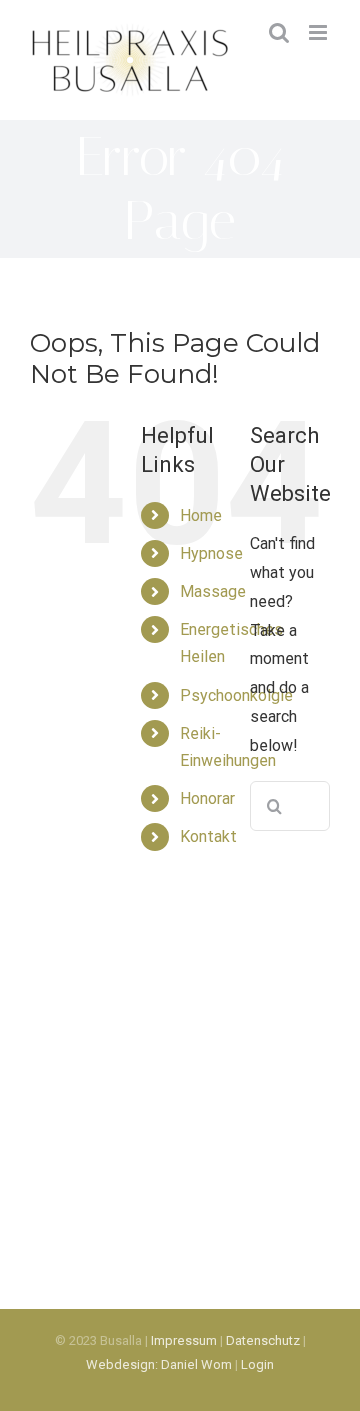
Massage (213, 591)
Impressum (184, 1340)
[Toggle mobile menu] (319, 32)
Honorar (207, 798)
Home (201, 515)
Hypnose (211, 553)
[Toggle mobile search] (279, 32)
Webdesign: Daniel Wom (159, 1364)
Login (257, 1364)
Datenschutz (263, 1340)
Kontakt (208, 836)
